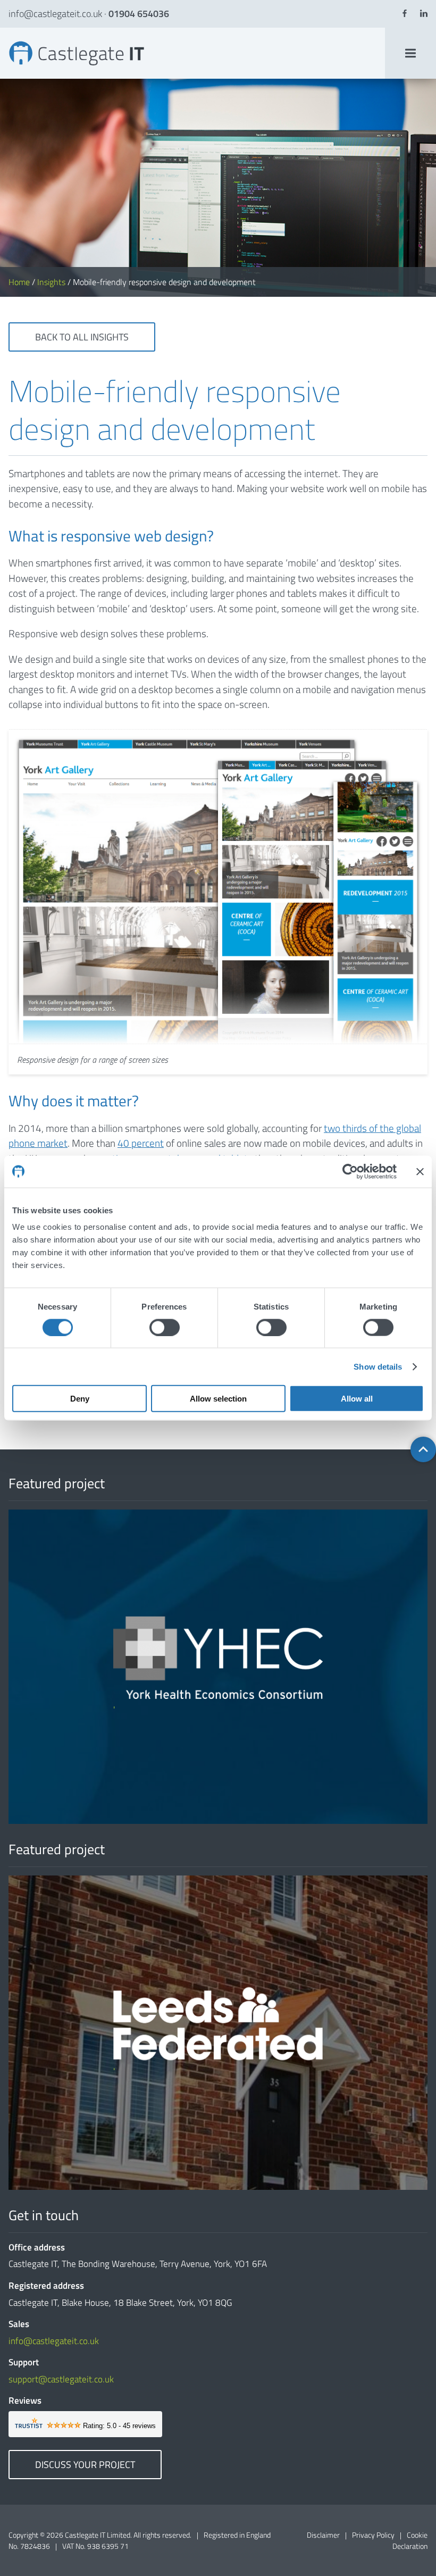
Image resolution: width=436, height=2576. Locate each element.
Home (19, 282)
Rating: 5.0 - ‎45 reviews (119, 2426)
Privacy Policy (373, 2535)
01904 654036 (139, 14)
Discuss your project (85, 2465)
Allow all (357, 1399)
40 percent (141, 1143)
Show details (378, 1366)
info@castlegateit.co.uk (55, 14)
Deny (80, 1399)
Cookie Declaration (410, 2540)
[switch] (165, 1327)
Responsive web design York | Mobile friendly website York (16, 41)
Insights (51, 282)
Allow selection (218, 1399)
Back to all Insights (82, 337)
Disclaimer (323, 2535)
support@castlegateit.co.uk (61, 2379)
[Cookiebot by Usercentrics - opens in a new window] (350, 1171)
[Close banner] (420, 1171)
